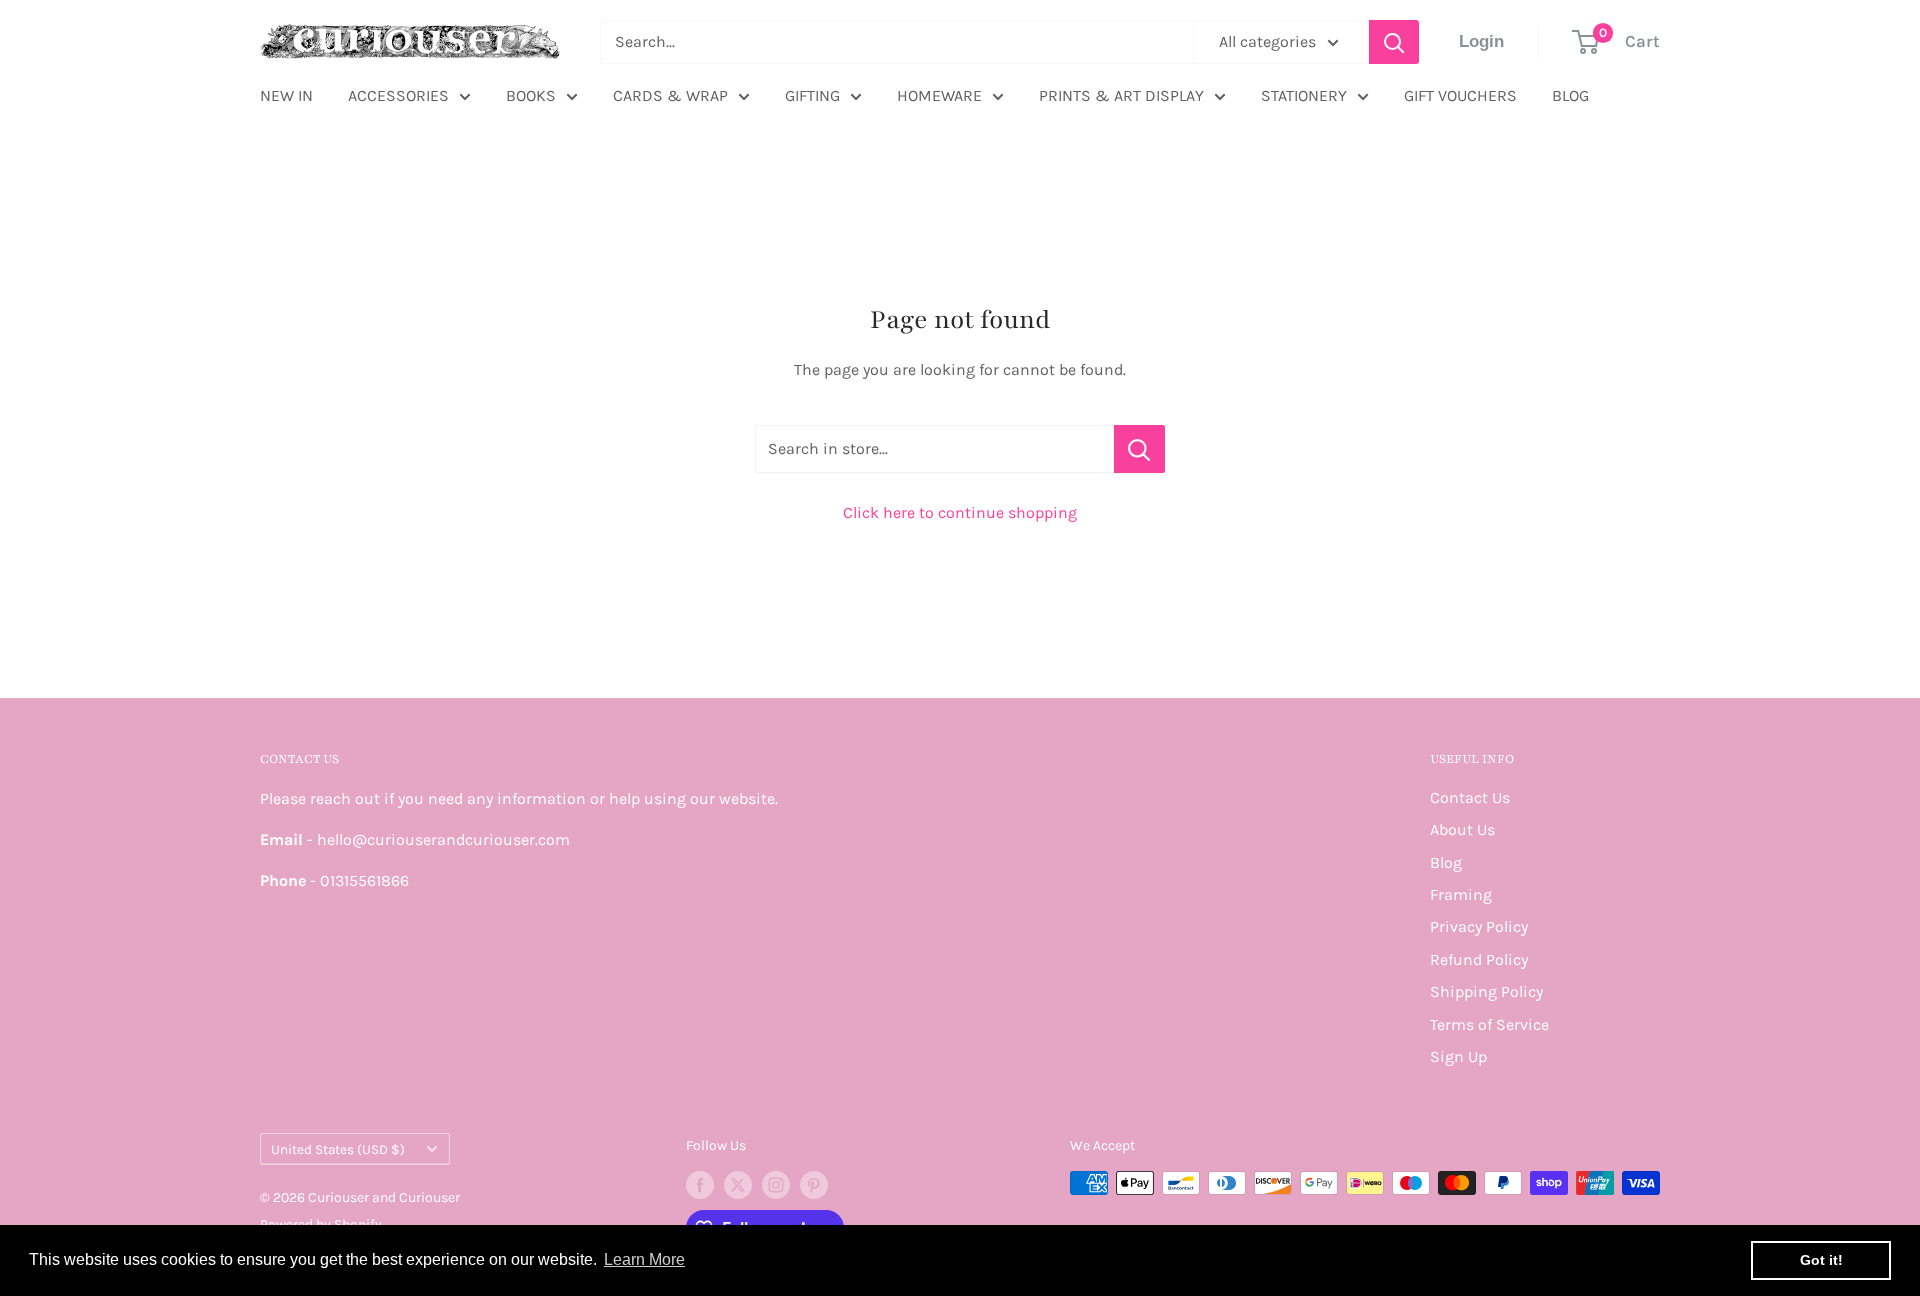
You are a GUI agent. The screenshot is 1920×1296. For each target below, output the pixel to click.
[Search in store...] (1139, 449)
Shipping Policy (1486, 991)
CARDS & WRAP (670, 95)
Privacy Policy (1479, 926)
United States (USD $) (338, 1149)
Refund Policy (1479, 959)
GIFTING (812, 95)
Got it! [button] (1821, 1260)
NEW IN (286, 95)
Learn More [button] (644, 1259)
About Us (1462, 829)
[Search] (1394, 42)
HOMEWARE (939, 95)
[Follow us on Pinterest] (814, 1185)
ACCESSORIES (398, 95)
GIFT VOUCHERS (1460, 95)
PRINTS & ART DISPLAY (1121, 95)
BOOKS (531, 95)
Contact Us (1470, 797)
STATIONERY (1304, 95)
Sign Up (1458, 1056)
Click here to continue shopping (960, 512)
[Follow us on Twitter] (738, 1185)
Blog (1446, 862)
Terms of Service (1489, 1024)
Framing (1461, 894)
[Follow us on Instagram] (776, 1185)
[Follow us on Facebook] (700, 1185)
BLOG (1570, 95)
